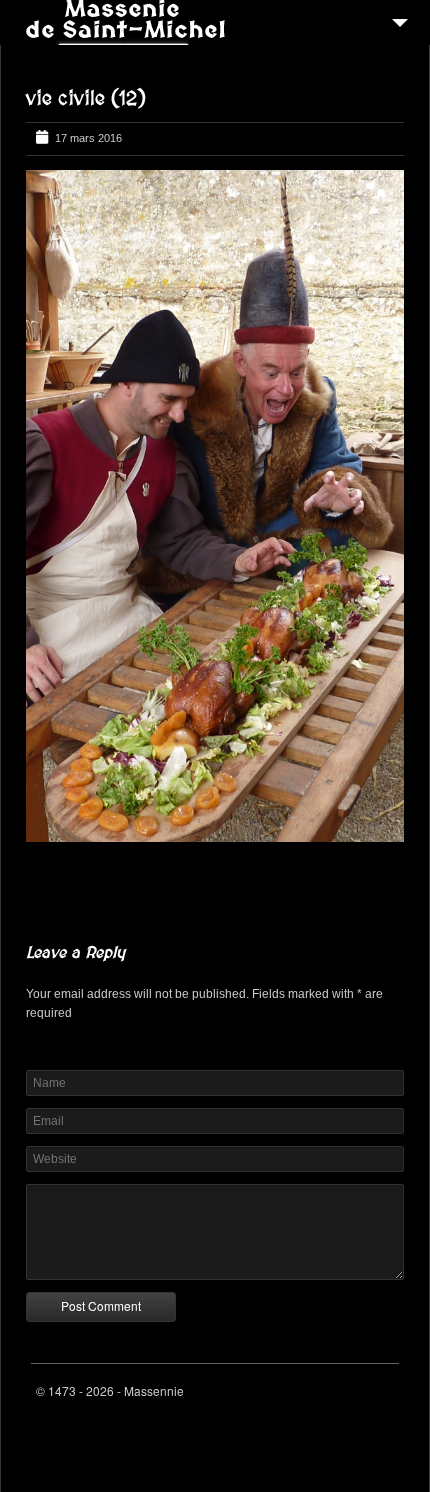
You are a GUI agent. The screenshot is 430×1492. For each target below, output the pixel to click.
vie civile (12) (86, 99)
